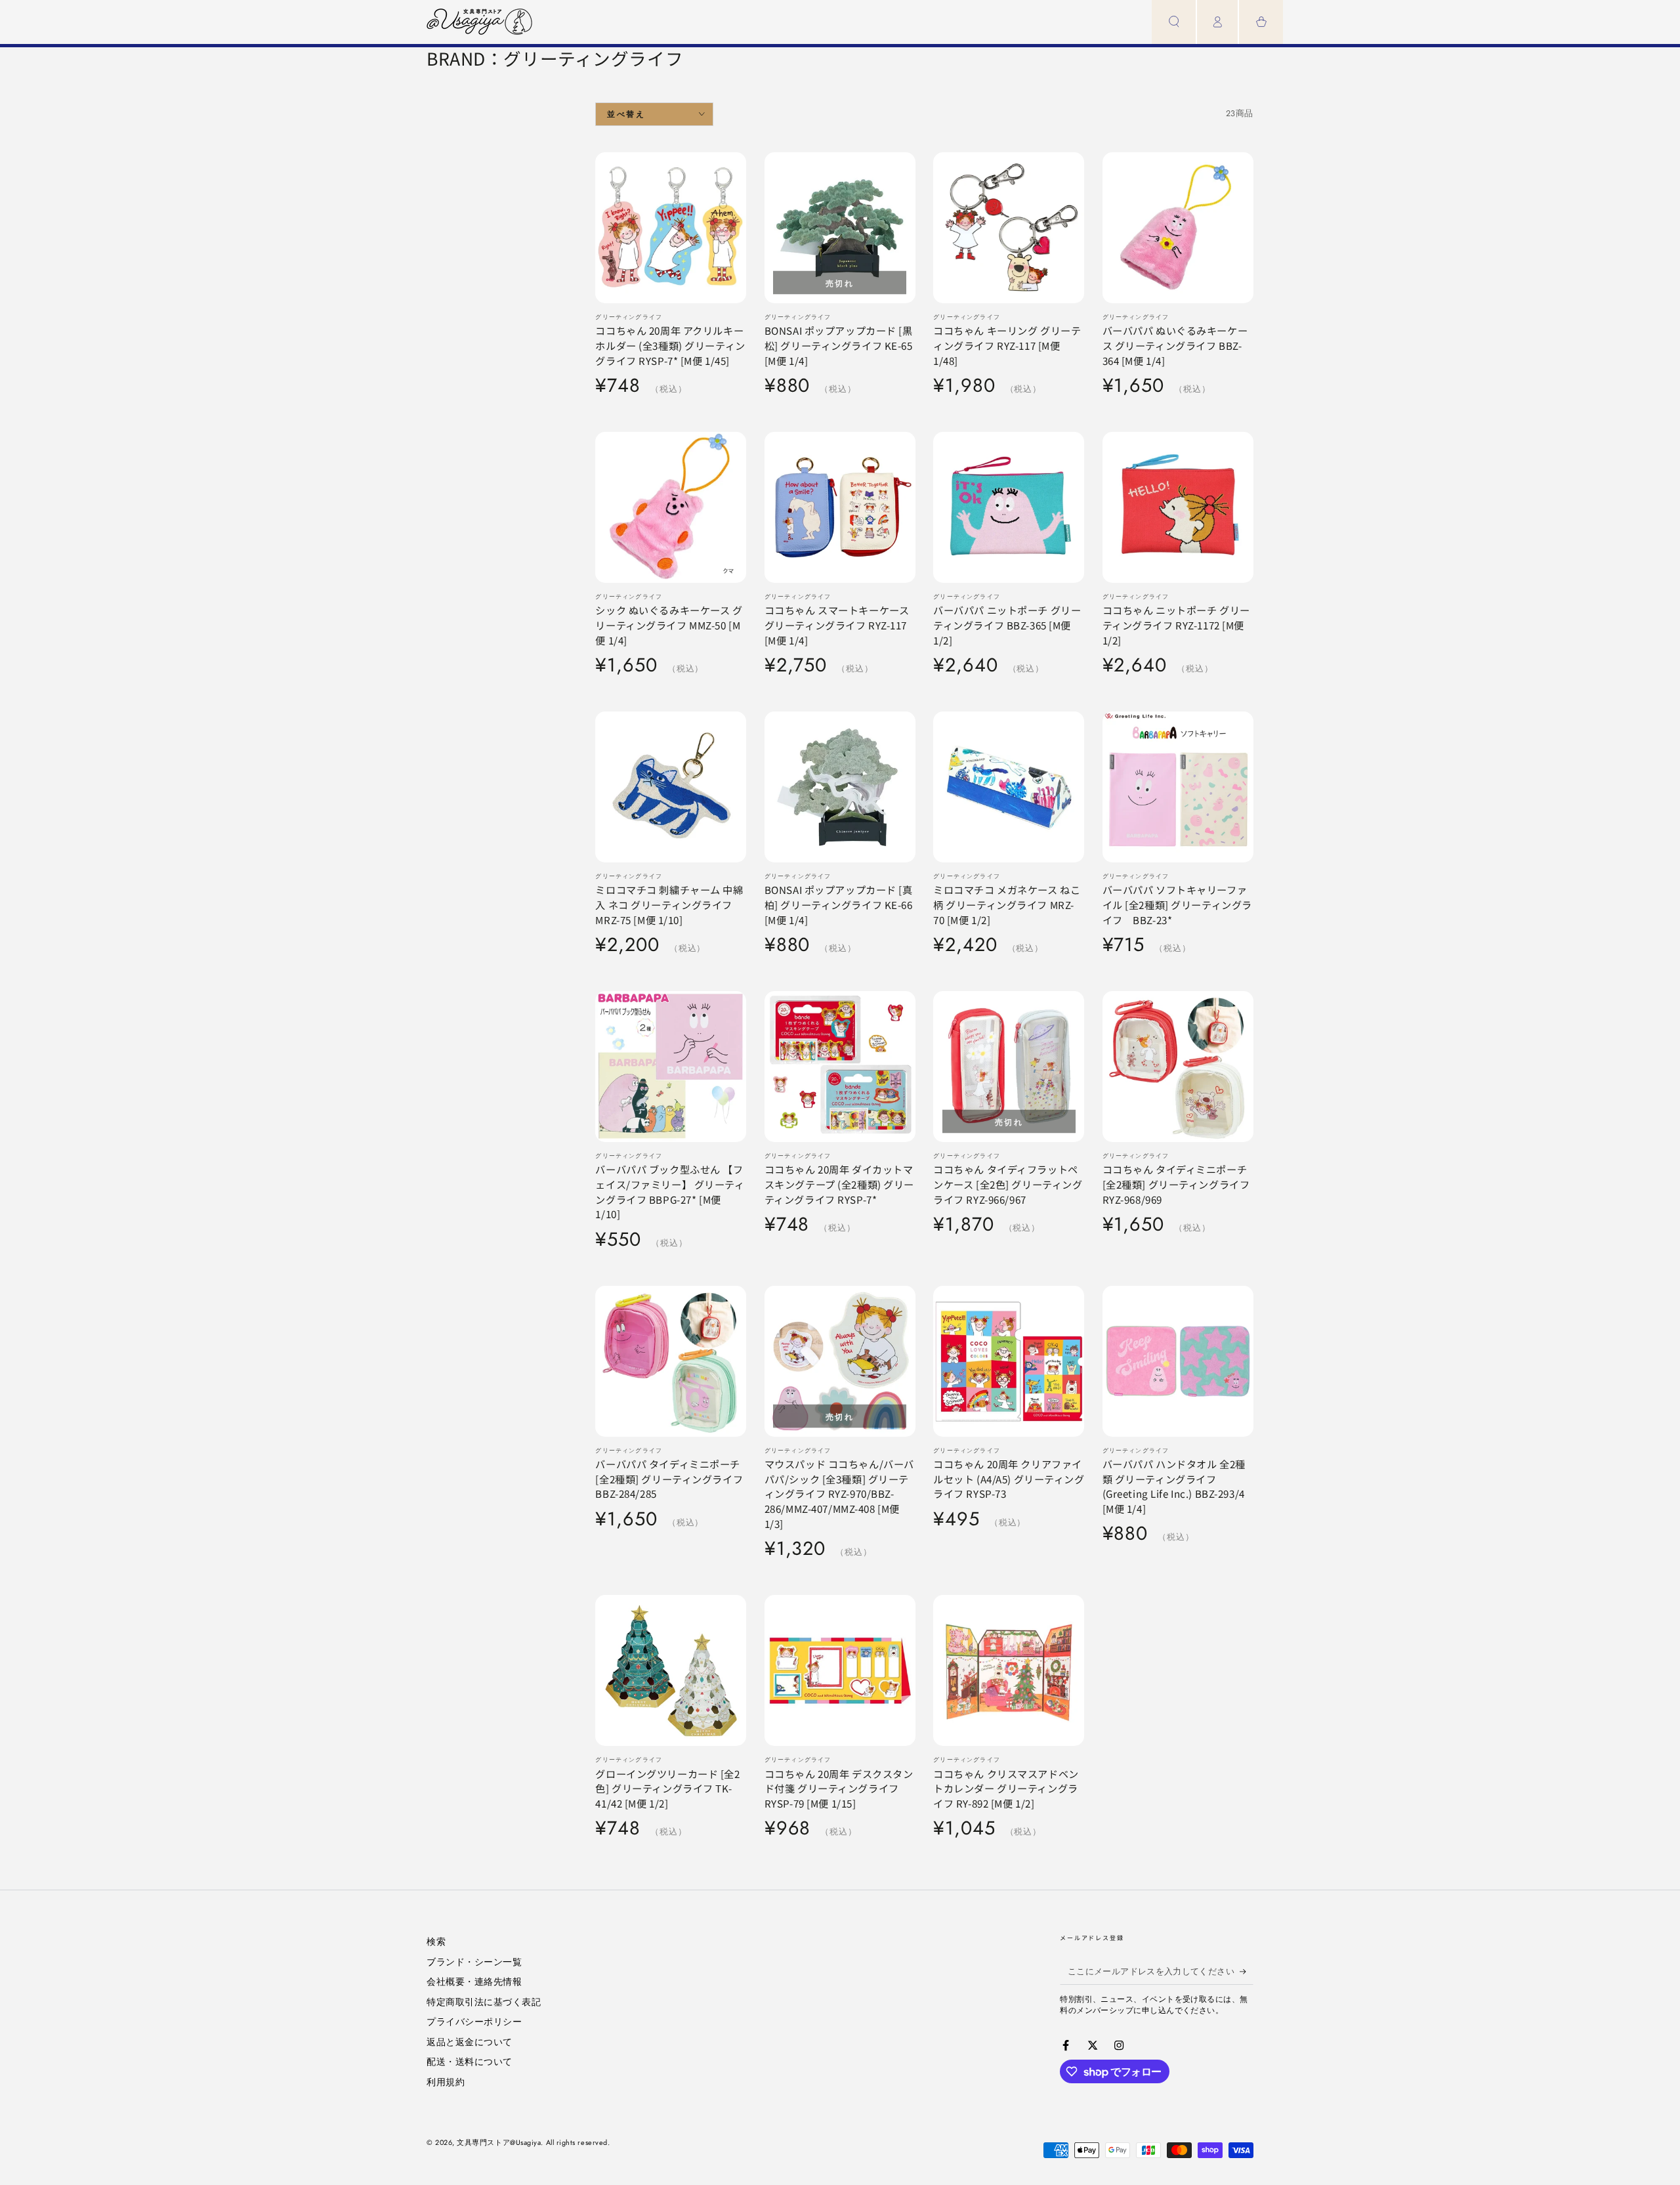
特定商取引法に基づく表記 (484, 2002)
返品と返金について (470, 2042)
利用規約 (446, 2082)
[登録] (1247, 1972)
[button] (1174, 22)
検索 (436, 1941)
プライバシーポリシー (474, 2022)
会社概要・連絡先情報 (474, 1982)
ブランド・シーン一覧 (474, 1962)
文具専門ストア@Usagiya (499, 2142)
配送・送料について (470, 2062)
